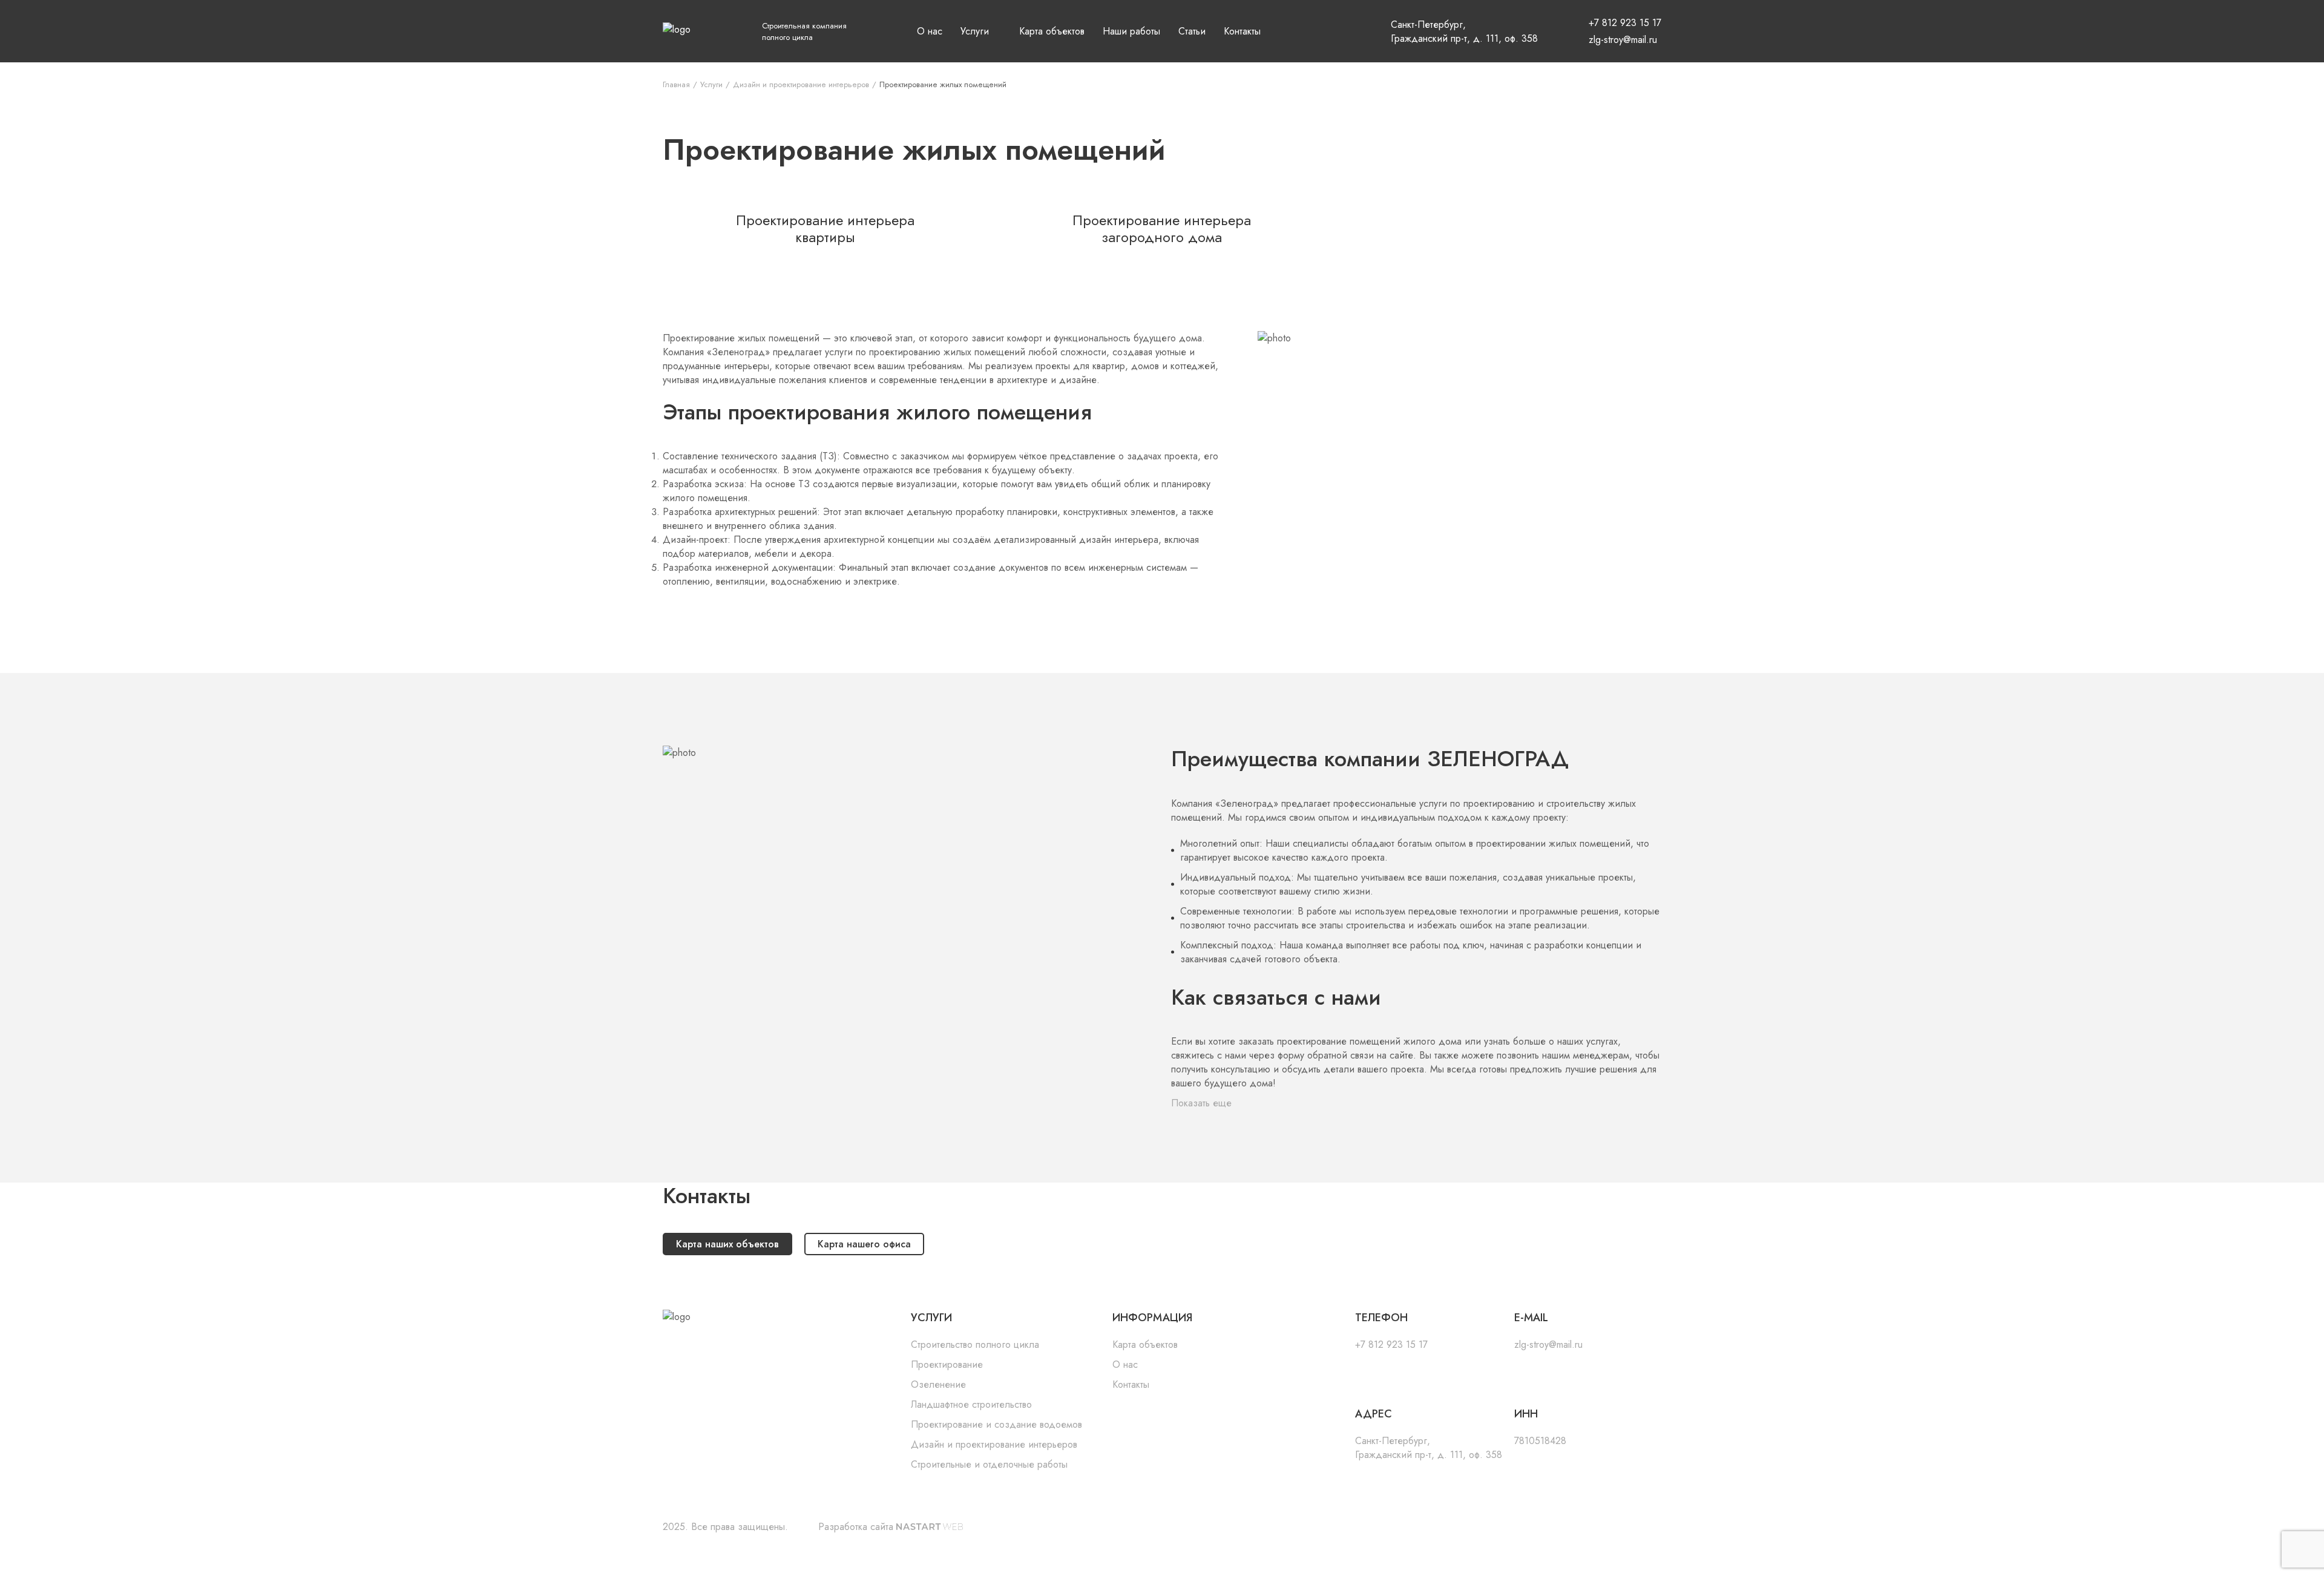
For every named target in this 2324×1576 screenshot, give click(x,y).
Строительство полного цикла (967, 71)
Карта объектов (1052, 31)
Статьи (1192, 31)
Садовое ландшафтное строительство (1107, 150)
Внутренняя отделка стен (1109, 253)
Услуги (975, 31)
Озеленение (947, 114)
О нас (930, 31)
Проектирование (954, 96)
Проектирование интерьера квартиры (1250, 241)
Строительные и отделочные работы (961, 229)
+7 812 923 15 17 (1625, 23)
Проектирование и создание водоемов (962, 168)
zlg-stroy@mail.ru (1623, 40)
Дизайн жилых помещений (1113, 205)
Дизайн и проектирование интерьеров (972, 199)
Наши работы (1131, 31)
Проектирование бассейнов (1114, 174)
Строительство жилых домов (1115, 77)
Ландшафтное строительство (951, 138)
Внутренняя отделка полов (1112, 235)
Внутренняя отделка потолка (1115, 271)
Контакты (1242, 31)
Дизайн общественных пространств (1243, 271)
